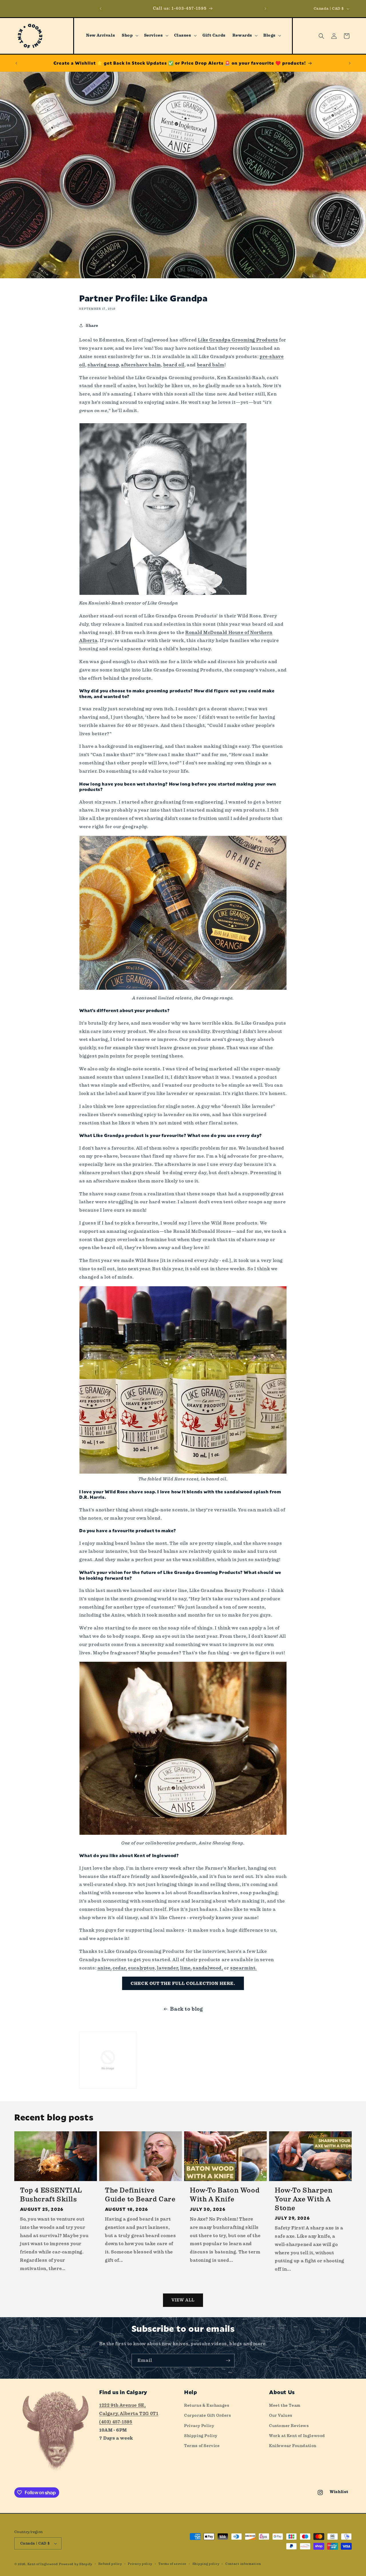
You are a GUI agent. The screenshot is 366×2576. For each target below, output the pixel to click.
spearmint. (243, 1968)
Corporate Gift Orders (208, 2415)
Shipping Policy (201, 2436)
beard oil (174, 365)
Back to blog (186, 2009)
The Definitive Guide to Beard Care (140, 2195)
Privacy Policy (199, 2426)
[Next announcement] (265, 9)
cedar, (120, 1968)
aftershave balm (141, 365)
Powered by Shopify (76, 2564)
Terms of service (172, 2564)
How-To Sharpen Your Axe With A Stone (304, 2199)
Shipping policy (206, 2564)
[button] (129, 35)
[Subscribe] (228, 2361)
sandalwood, (208, 1968)
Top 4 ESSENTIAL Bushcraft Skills (51, 2195)
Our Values (281, 2415)
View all (183, 2300)
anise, (105, 1968)
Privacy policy (140, 2564)
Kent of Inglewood (43, 2564)
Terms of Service (202, 2446)
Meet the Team (285, 2405)
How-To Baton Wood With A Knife (225, 2195)
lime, (186, 1968)
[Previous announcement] (101, 9)
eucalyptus (141, 1968)
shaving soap (103, 365)
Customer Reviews (289, 2426)
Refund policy (110, 2564)
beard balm (211, 365)
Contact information (243, 2564)
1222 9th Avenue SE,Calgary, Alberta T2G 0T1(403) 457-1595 (129, 2413)
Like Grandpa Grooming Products (238, 340)
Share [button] (92, 325)
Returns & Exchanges (207, 2405)
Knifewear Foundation (293, 2446)
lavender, (168, 1968)
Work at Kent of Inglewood (297, 2436)
